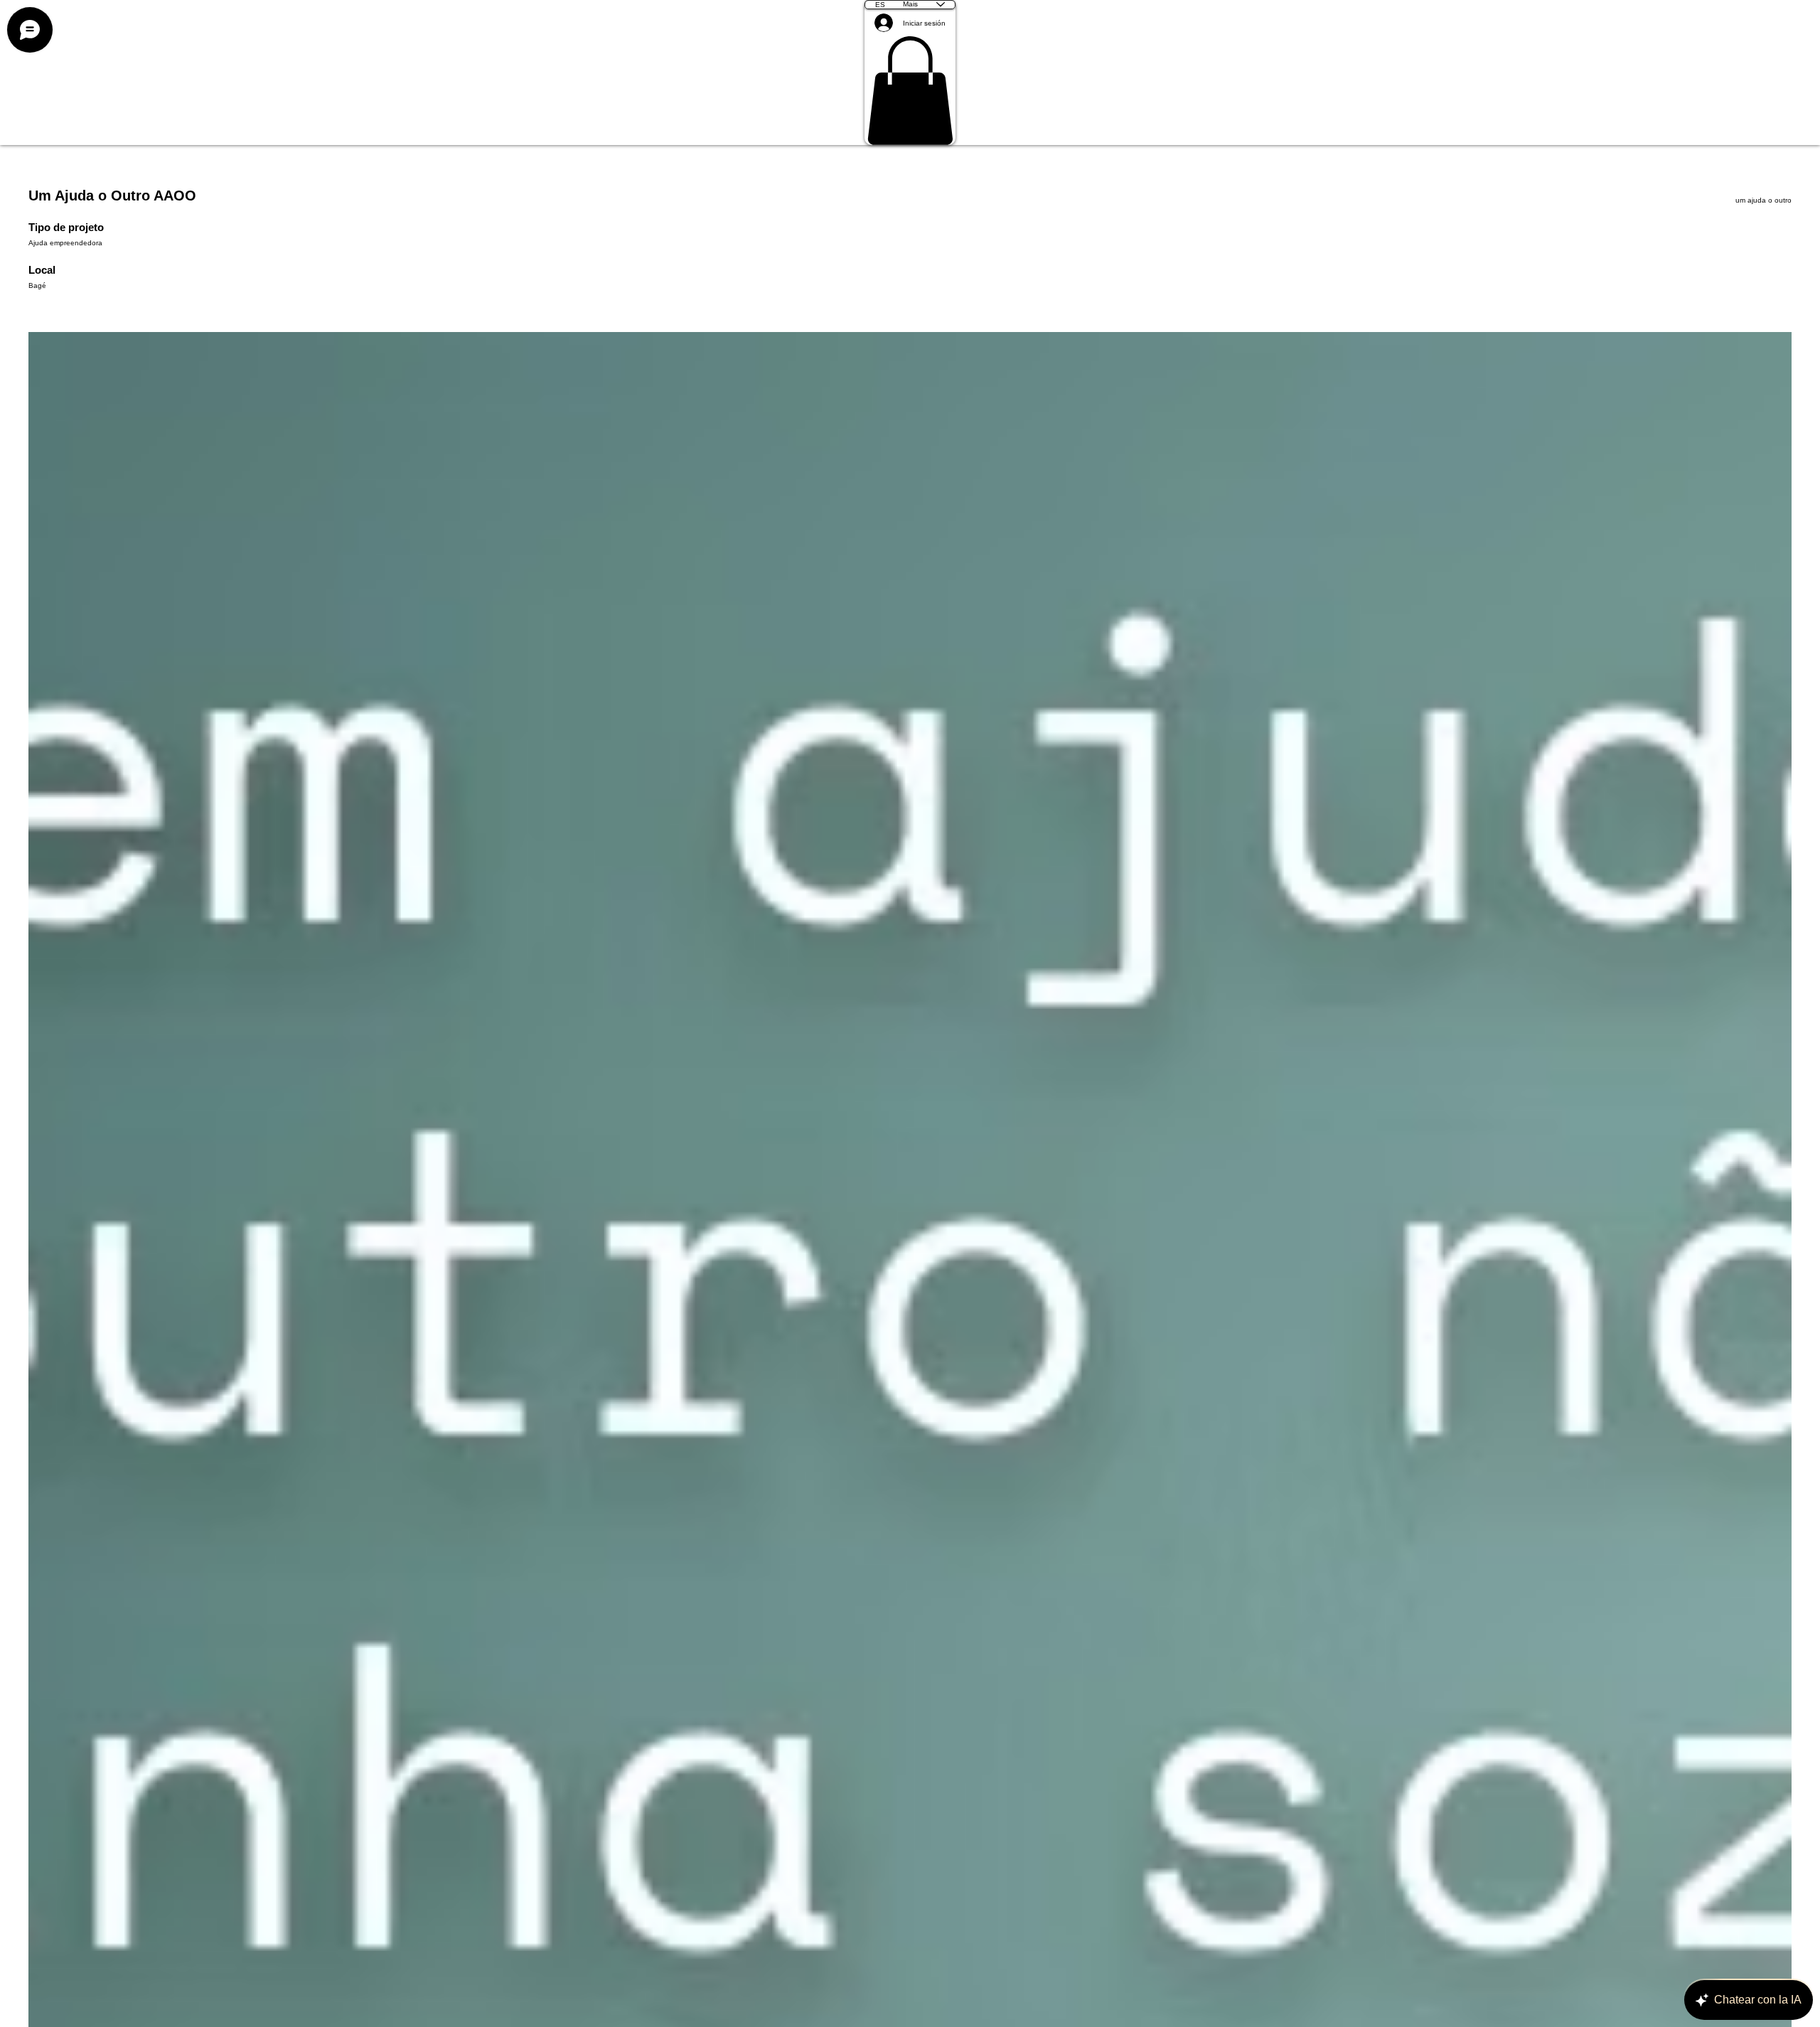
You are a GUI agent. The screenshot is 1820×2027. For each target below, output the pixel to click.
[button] (910, 91)
